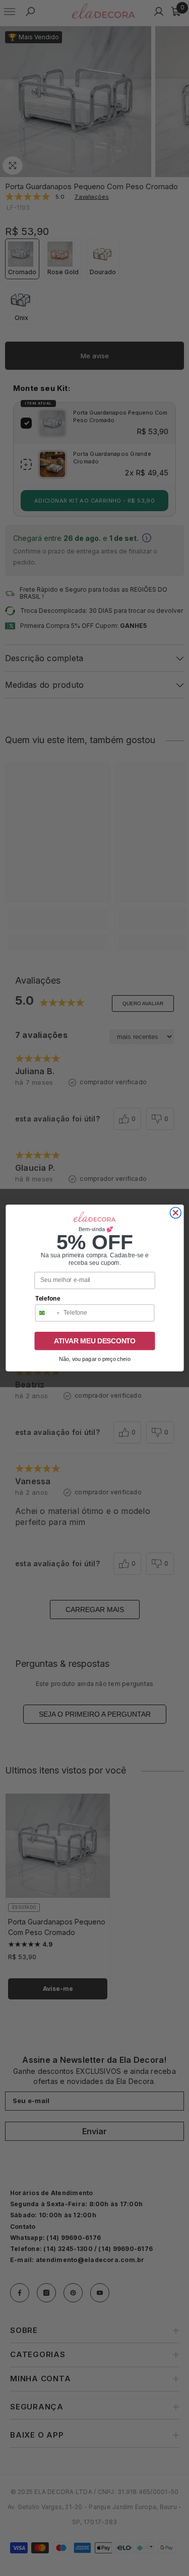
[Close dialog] (175, 1213)
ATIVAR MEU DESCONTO (94, 1341)
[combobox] (48, 1313)
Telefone (47, 1299)
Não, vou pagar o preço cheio (95, 1359)
